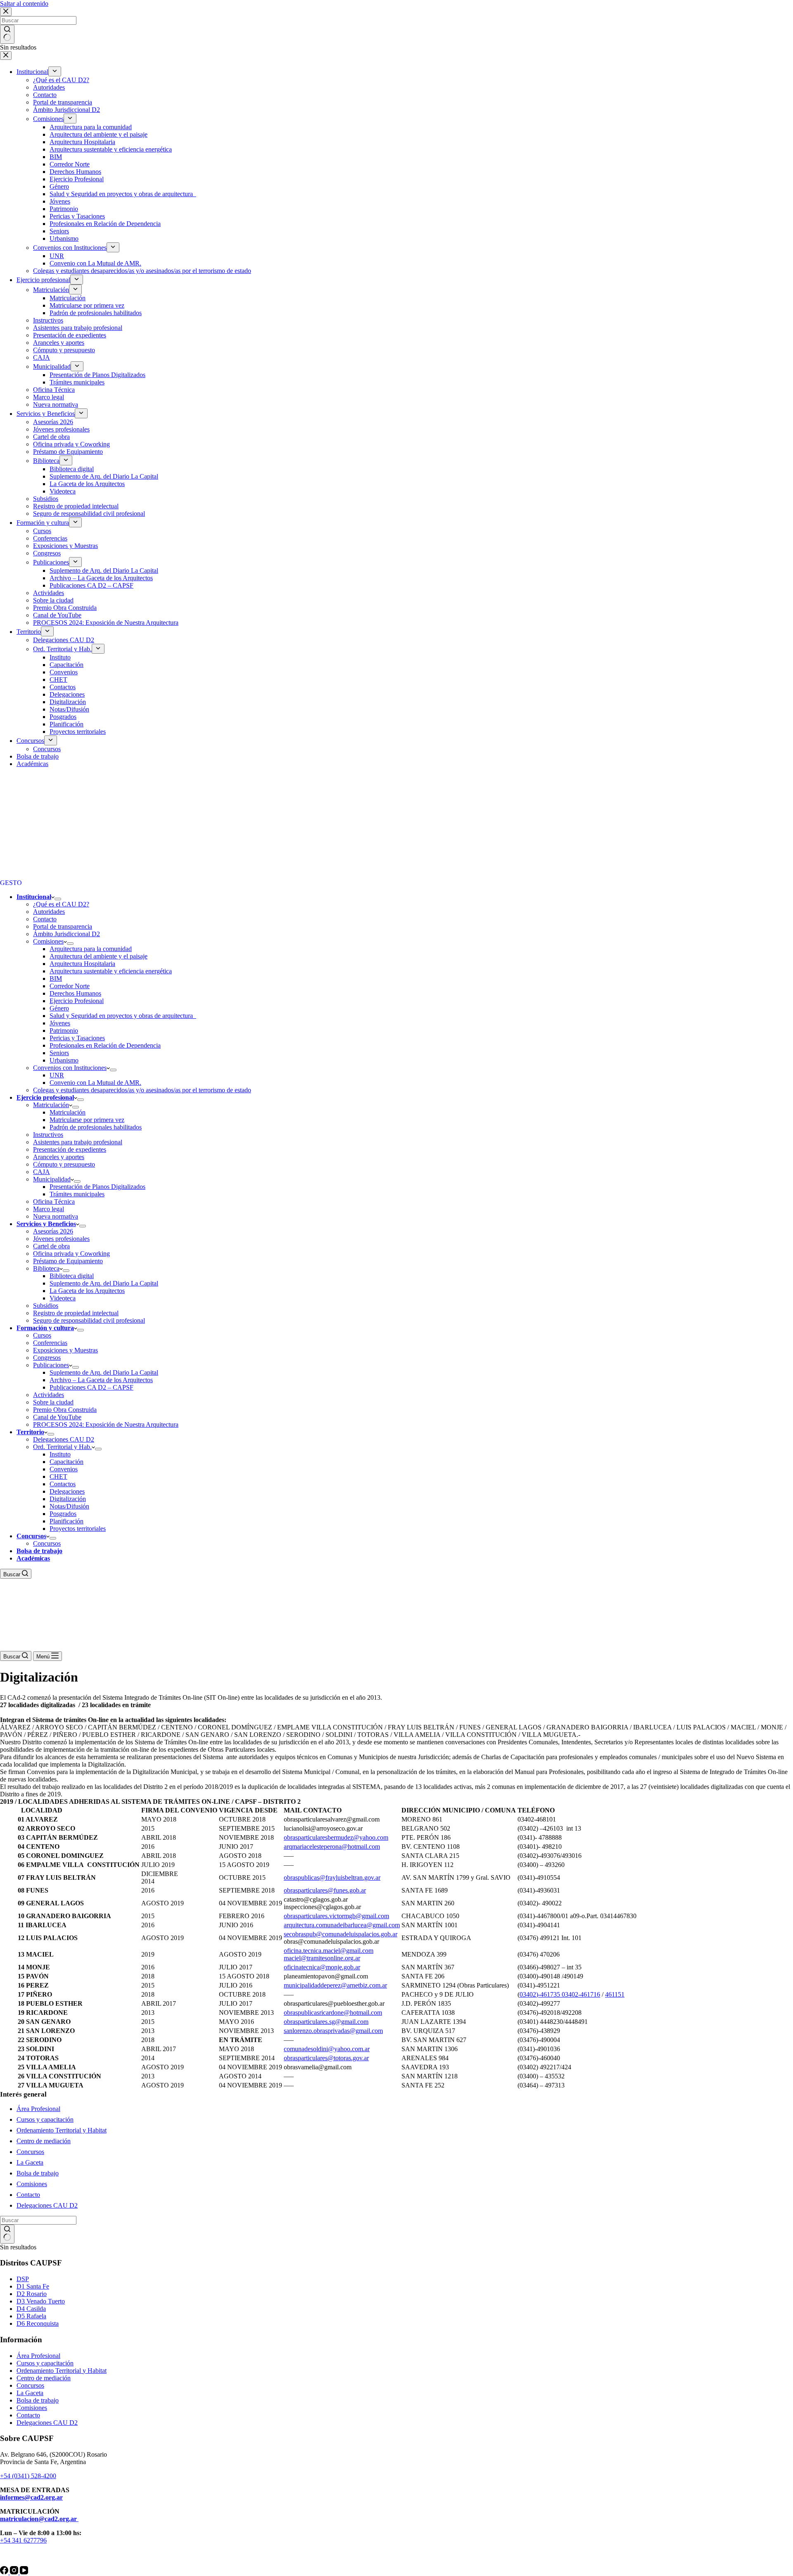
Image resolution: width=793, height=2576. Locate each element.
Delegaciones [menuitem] (67, 694)
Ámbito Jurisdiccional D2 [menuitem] (66, 110)
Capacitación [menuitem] (66, 665)
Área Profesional (38, 2109)
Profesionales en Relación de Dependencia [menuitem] (105, 224)
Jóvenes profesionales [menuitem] (61, 429)
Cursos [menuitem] (42, 531)
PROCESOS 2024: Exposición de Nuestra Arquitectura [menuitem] (106, 623)
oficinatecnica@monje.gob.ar (322, 1967)
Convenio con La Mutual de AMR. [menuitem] (95, 263)
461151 (615, 1994)
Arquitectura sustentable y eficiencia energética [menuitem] (111, 149)
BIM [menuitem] (56, 157)
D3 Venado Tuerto (41, 2301)
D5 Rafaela (31, 2316)
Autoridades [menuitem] (49, 87)
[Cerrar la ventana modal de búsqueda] (6, 12)
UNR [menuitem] (57, 256)
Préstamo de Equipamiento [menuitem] (68, 452)
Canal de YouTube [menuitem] (57, 615)
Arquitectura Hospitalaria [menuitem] (82, 142)
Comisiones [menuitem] (48, 119)
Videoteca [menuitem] (63, 491)
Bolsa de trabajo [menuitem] (38, 756)
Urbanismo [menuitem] (64, 238)
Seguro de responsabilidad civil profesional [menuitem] (89, 514)
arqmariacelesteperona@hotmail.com (332, 1847)
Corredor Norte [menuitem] (70, 164)
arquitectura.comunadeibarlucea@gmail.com (342, 1925)
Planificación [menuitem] (66, 724)
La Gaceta (30, 2162)
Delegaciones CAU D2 (47, 2205)
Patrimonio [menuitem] (64, 209)
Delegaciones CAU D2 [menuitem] (64, 640)
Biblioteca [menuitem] (46, 461)
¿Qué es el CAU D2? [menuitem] (61, 80)
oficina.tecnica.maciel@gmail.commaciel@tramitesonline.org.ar (329, 1954)
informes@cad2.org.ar (31, 2497)
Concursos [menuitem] (30, 741)
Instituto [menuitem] (60, 657)
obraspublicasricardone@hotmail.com (333, 2013)
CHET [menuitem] (58, 680)
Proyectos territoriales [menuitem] (78, 732)
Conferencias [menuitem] (50, 538)
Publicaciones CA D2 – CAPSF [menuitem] (91, 585)
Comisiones (32, 2184)
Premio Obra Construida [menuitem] (65, 608)
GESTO (11, 883)
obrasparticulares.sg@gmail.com (326, 2022)
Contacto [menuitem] (45, 95)
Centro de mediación (44, 2141)
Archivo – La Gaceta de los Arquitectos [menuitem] (101, 578)
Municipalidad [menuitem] (52, 366)
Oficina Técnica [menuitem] (54, 390)
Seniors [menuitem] (59, 231)
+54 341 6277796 (23, 2540)
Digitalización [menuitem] (68, 702)
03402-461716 (580, 1994)
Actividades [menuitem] (49, 593)
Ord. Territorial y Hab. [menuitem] (62, 649)
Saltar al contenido (24, 4)
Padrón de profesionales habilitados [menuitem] (96, 313)
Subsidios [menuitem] (46, 499)
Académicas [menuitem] (32, 764)
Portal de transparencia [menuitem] (63, 102)
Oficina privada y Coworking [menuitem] (71, 444)
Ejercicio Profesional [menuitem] (77, 179)
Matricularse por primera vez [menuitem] (87, 305)
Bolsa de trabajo (38, 2173)
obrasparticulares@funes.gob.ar (325, 1890)
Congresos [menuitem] (47, 553)
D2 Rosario (32, 2294)
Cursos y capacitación (45, 2119)
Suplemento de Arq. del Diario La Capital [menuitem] (104, 476)
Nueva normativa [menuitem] (56, 404)
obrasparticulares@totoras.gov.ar (326, 2058)
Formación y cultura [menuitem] (43, 523)
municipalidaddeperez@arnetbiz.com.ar (335, 1985)
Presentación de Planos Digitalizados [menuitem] (97, 375)
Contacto (28, 2195)
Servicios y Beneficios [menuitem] (46, 414)
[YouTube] (24, 2572)
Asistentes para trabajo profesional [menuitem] (78, 328)
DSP (23, 2279)
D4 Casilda (31, 2309)
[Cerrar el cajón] (6, 56)
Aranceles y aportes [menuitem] (59, 343)
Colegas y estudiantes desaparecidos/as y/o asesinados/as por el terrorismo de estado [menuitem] (142, 271)
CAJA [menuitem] (42, 357)
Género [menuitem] (59, 186)
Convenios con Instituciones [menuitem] (70, 248)
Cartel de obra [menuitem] (51, 437)
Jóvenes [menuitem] (60, 201)
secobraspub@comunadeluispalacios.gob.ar (341, 1934)
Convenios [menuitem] (64, 672)
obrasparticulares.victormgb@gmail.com (336, 1916)
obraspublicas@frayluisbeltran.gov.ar (332, 1877)
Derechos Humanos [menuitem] (75, 172)
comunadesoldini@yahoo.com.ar (327, 2049)
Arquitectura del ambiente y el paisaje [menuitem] (99, 134)
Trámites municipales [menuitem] (77, 382)
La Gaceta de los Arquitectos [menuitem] (87, 484)
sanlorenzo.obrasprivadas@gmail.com (333, 2031)
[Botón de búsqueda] (7, 34)
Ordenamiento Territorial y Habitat (62, 2130)
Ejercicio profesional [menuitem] (43, 280)
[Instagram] (15, 2572)
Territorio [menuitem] (29, 632)
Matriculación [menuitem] (51, 290)
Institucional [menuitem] (32, 72)
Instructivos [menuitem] (48, 320)
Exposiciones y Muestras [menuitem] (65, 546)
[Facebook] (5, 2572)
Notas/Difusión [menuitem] (69, 709)
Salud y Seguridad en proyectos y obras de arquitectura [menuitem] (123, 194)
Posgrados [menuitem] (63, 717)
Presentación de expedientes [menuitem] (70, 335)
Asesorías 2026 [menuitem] (53, 422)
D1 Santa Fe (33, 2286)
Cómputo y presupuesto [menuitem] (64, 350)
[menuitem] (55, 71)
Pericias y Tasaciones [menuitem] (77, 216)
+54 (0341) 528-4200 (28, 2476)
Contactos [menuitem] (63, 687)
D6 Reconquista (38, 2323)
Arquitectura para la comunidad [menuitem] (91, 127)
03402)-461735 (540, 1994)
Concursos (30, 2152)
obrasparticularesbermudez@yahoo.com (336, 1837)
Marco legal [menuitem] (49, 397)
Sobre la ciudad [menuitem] (53, 600)
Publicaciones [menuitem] (51, 562)
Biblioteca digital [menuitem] (72, 469)
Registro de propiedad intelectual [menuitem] (76, 506)
